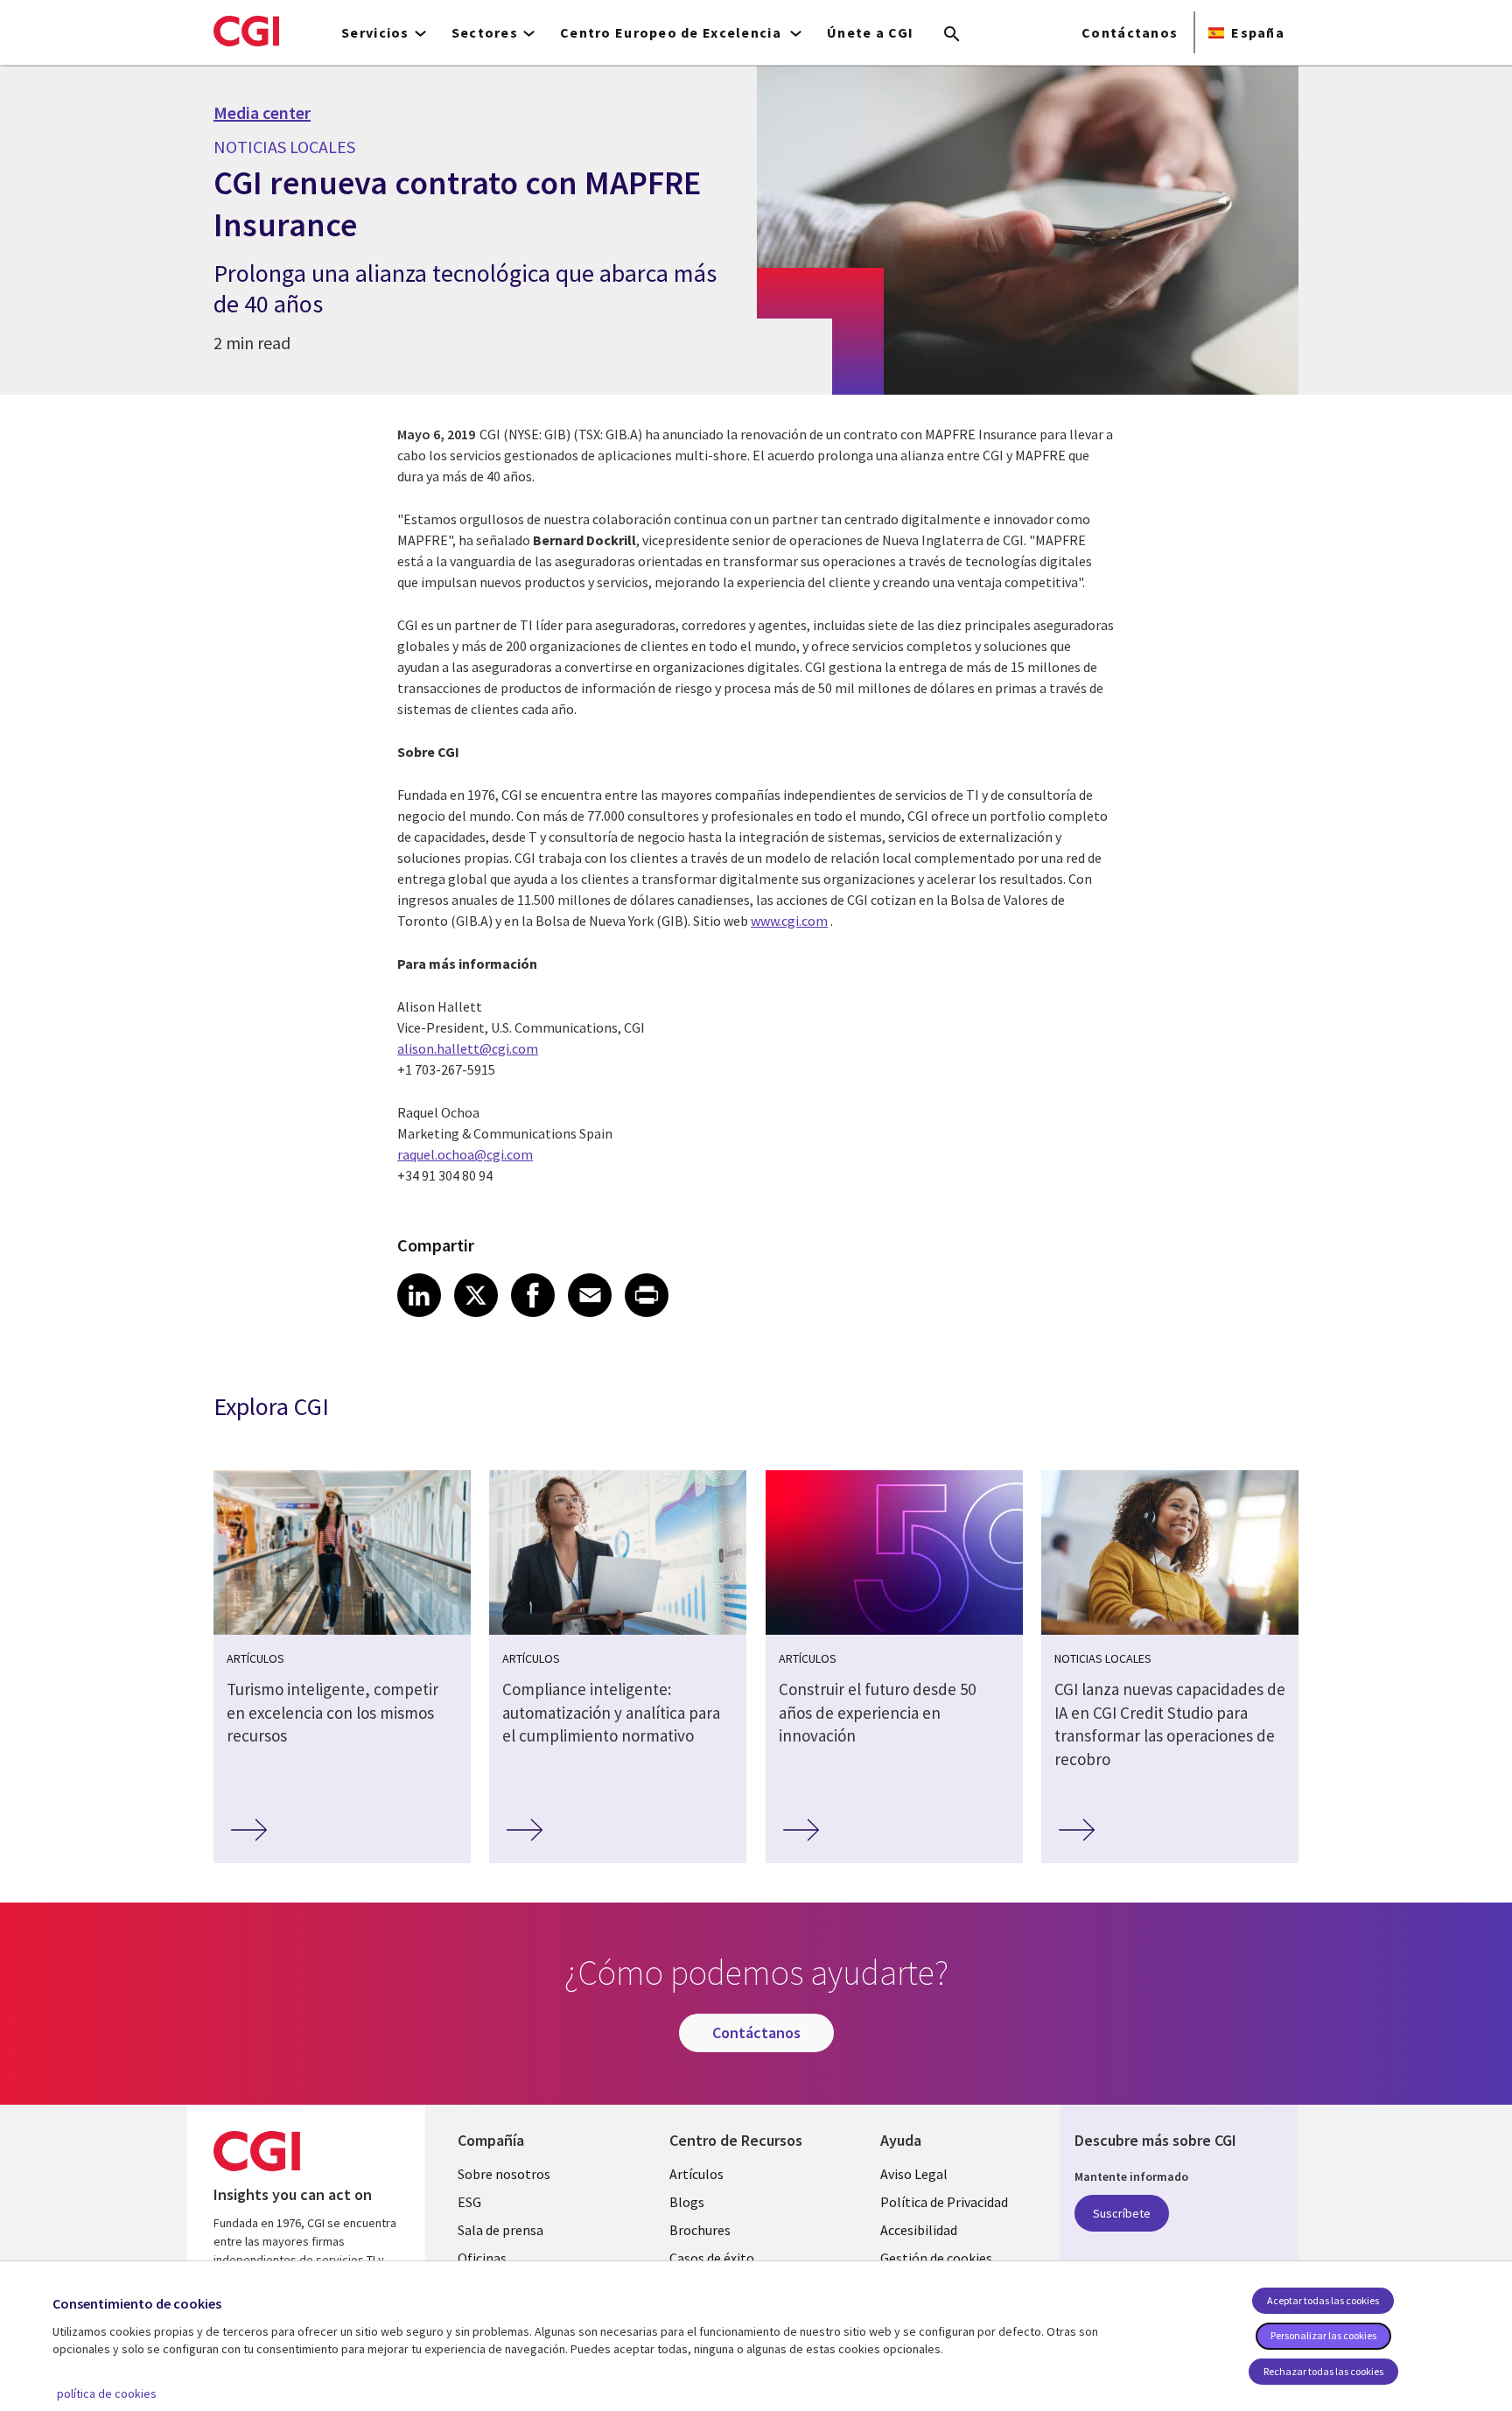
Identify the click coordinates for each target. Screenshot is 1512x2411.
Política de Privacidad (944, 2202)
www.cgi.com (789, 921)
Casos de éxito (712, 2258)
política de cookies (107, 2393)
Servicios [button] (375, 32)
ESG (469, 2202)
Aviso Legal (914, 2174)
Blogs (687, 2202)
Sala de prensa (500, 2230)
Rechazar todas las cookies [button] (1323, 2371)
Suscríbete (1122, 2213)
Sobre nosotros (504, 2174)
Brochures (700, 2230)
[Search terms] (952, 35)
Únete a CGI (870, 32)
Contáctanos (1130, 32)
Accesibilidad (919, 2230)
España (1258, 32)
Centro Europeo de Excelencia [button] (672, 32)
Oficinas (482, 2258)
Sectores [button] (485, 32)
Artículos (696, 2174)
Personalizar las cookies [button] (1323, 2335)
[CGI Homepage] (246, 31)
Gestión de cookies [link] (936, 2258)
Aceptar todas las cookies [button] (1323, 2300)
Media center (262, 113)
